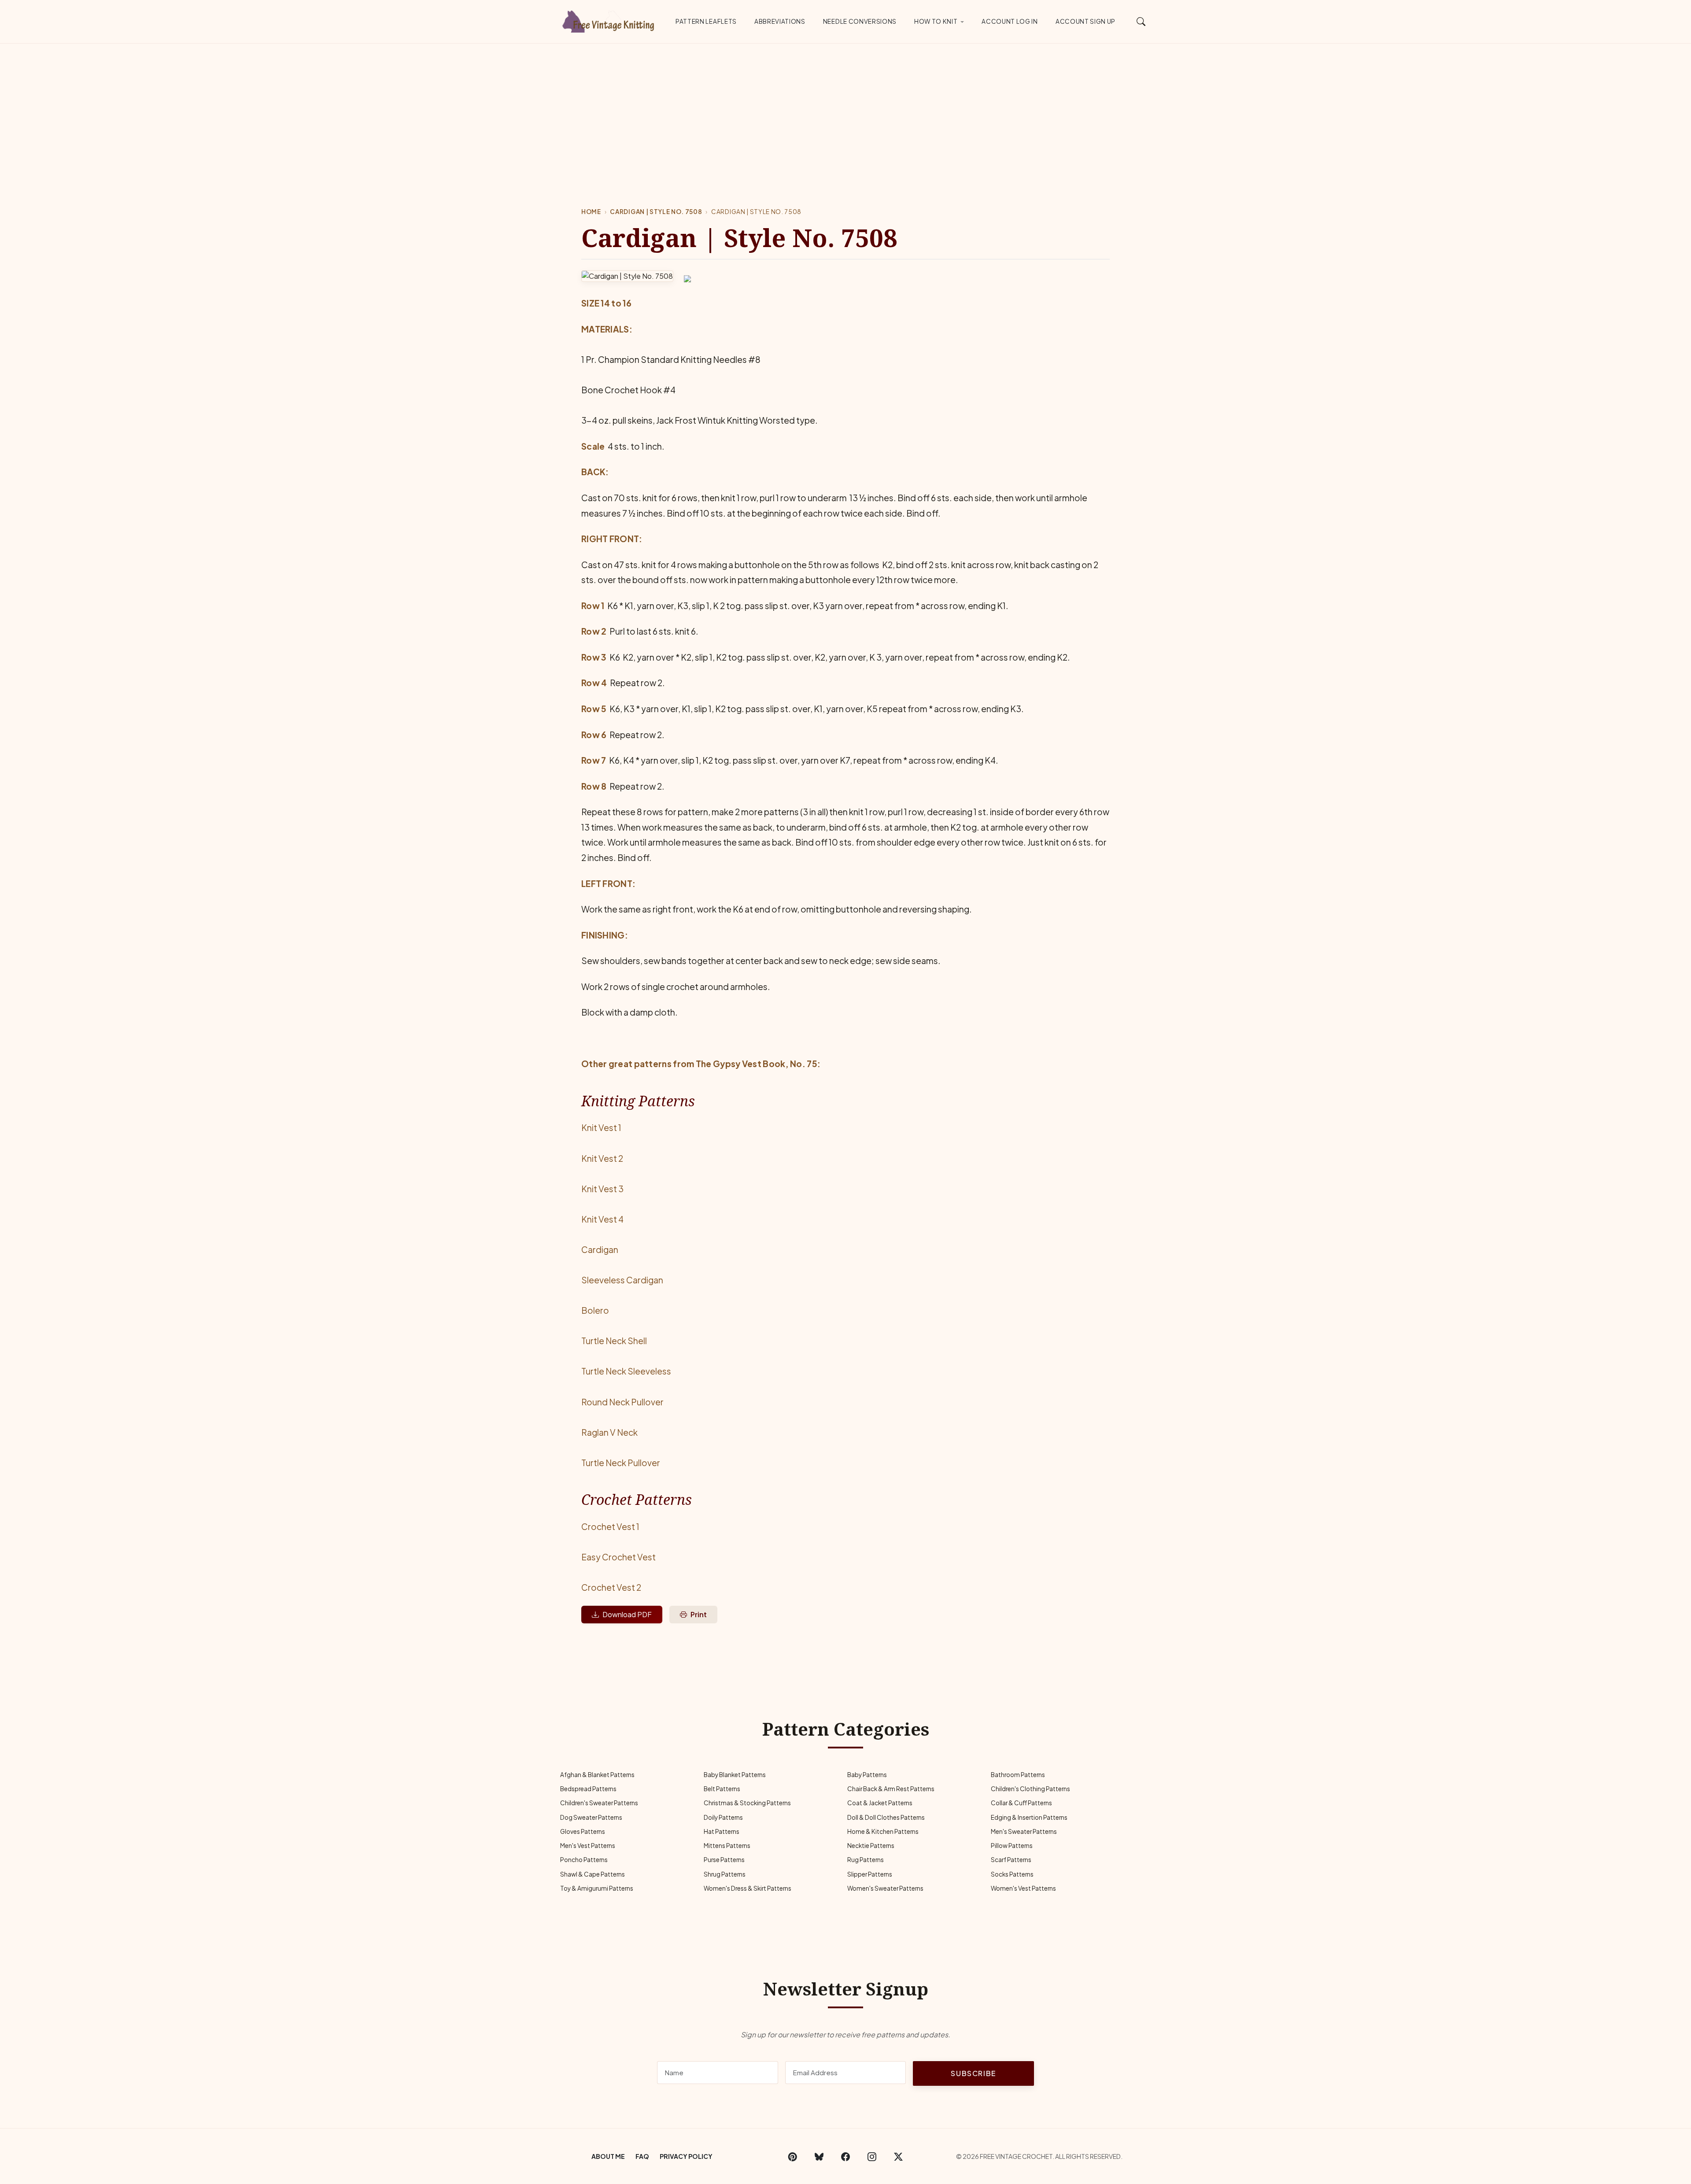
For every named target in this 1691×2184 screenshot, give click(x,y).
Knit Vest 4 (602, 1219)
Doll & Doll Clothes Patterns (886, 1817)
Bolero (595, 1310)
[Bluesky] (819, 2156)
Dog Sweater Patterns (591, 1817)
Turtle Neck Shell (614, 1341)
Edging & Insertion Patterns (1029, 1817)
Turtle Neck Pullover (621, 1463)
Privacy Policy (686, 2156)
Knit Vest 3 (602, 1189)
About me (608, 2156)
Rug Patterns (866, 1860)
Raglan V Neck (609, 1432)
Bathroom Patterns (1018, 1775)
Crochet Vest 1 (610, 1526)
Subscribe (973, 2073)
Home (591, 212)
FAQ (642, 2156)
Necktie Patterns (871, 1846)
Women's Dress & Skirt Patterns (748, 1888)
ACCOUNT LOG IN (1010, 21)
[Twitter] (898, 2156)
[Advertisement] (845, 110)
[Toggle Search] (1141, 21)
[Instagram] (872, 2156)
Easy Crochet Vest (618, 1557)
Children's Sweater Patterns (599, 1803)
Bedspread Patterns (588, 1789)
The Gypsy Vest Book (741, 1064)
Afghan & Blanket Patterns (597, 1775)
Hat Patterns (722, 1831)
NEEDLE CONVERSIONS (860, 21)
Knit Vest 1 (601, 1127)
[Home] (610, 20)
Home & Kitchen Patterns (883, 1831)
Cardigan (600, 1249)
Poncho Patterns (584, 1860)
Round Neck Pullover (622, 1402)
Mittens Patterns (727, 1846)
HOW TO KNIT (936, 21)
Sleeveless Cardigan (622, 1280)
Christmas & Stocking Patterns (747, 1803)
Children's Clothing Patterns (1030, 1789)
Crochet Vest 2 (611, 1587)
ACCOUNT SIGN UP (1085, 21)
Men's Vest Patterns (588, 1846)
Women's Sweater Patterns (885, 1888)
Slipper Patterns (870, 1874)
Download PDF (627, 1614)
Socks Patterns (1012, 1874)
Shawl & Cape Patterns (593, 1874)
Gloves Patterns (583, 1831)
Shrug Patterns (725, 1874)
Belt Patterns (722, 1789)
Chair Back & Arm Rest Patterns (891, 1789)
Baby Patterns (867, 1775)
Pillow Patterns (1012, 1846)
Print (699, 1614)
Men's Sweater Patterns (1024, 1831)
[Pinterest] (793, 2156)
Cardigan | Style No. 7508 (656, 212)
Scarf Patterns (1011, 1860)
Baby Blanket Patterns (735, 1775)
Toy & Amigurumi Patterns (597, 1888)
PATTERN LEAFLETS (706, 21)
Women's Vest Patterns (1023, 1888)
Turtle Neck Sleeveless (626, 1371)
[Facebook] (845, 2156)
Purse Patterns (724, 1860)
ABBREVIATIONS (780, 21)
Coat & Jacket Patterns (880, 1803)
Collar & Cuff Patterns (1021, 1803)
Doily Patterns (723, 1817)
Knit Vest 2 (602, 1158)
